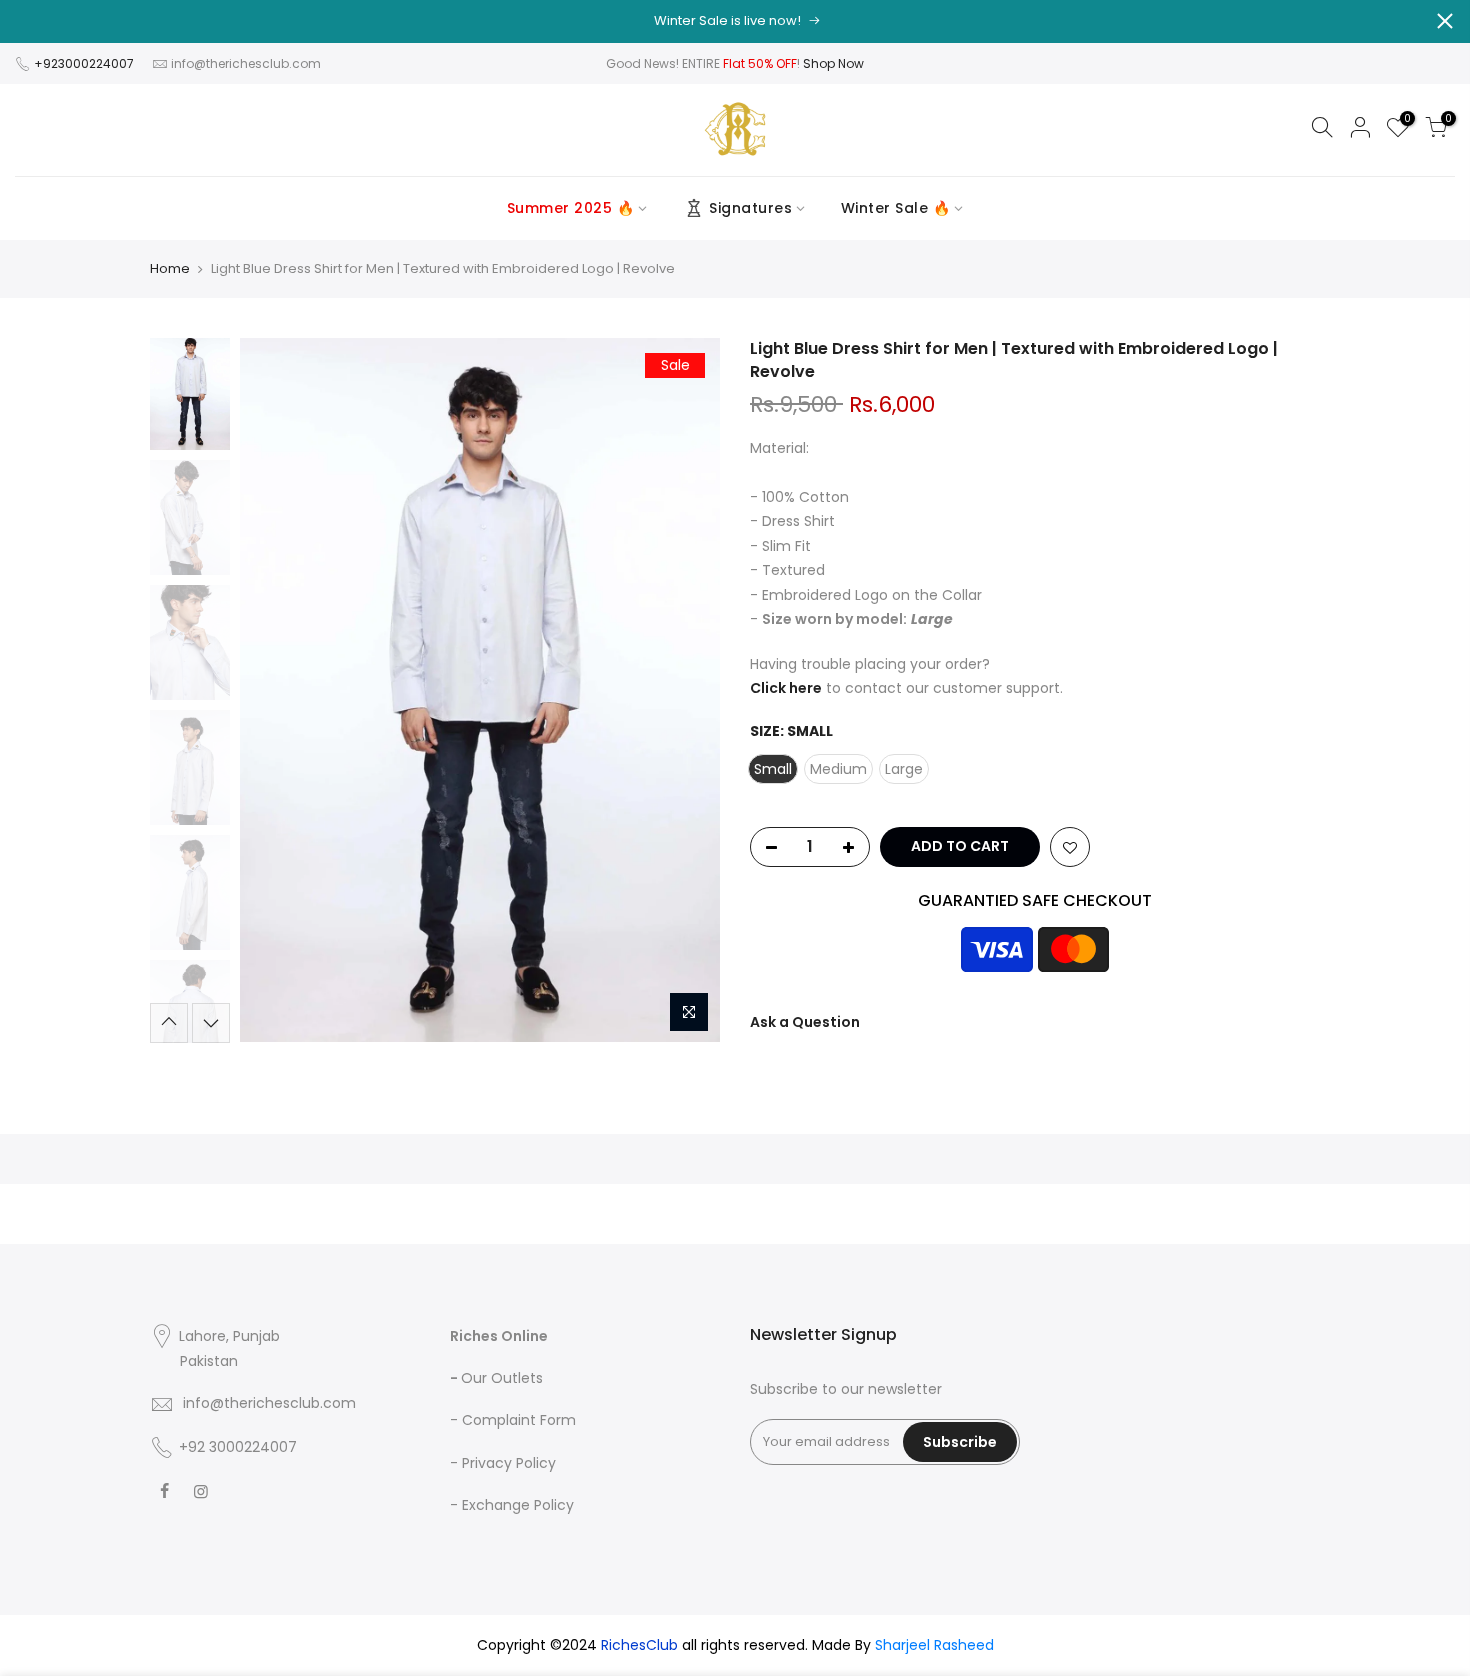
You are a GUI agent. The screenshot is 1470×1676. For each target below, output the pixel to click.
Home (170, 269)
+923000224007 (85, 63)
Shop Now (833, 63)
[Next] (685, 690)
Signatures (750, 208)
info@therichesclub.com (246, 63)
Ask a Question (805, 1022)
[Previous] (275, 690)
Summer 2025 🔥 (571, 208)
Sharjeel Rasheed (934, 1645)
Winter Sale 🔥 (896, 208)
